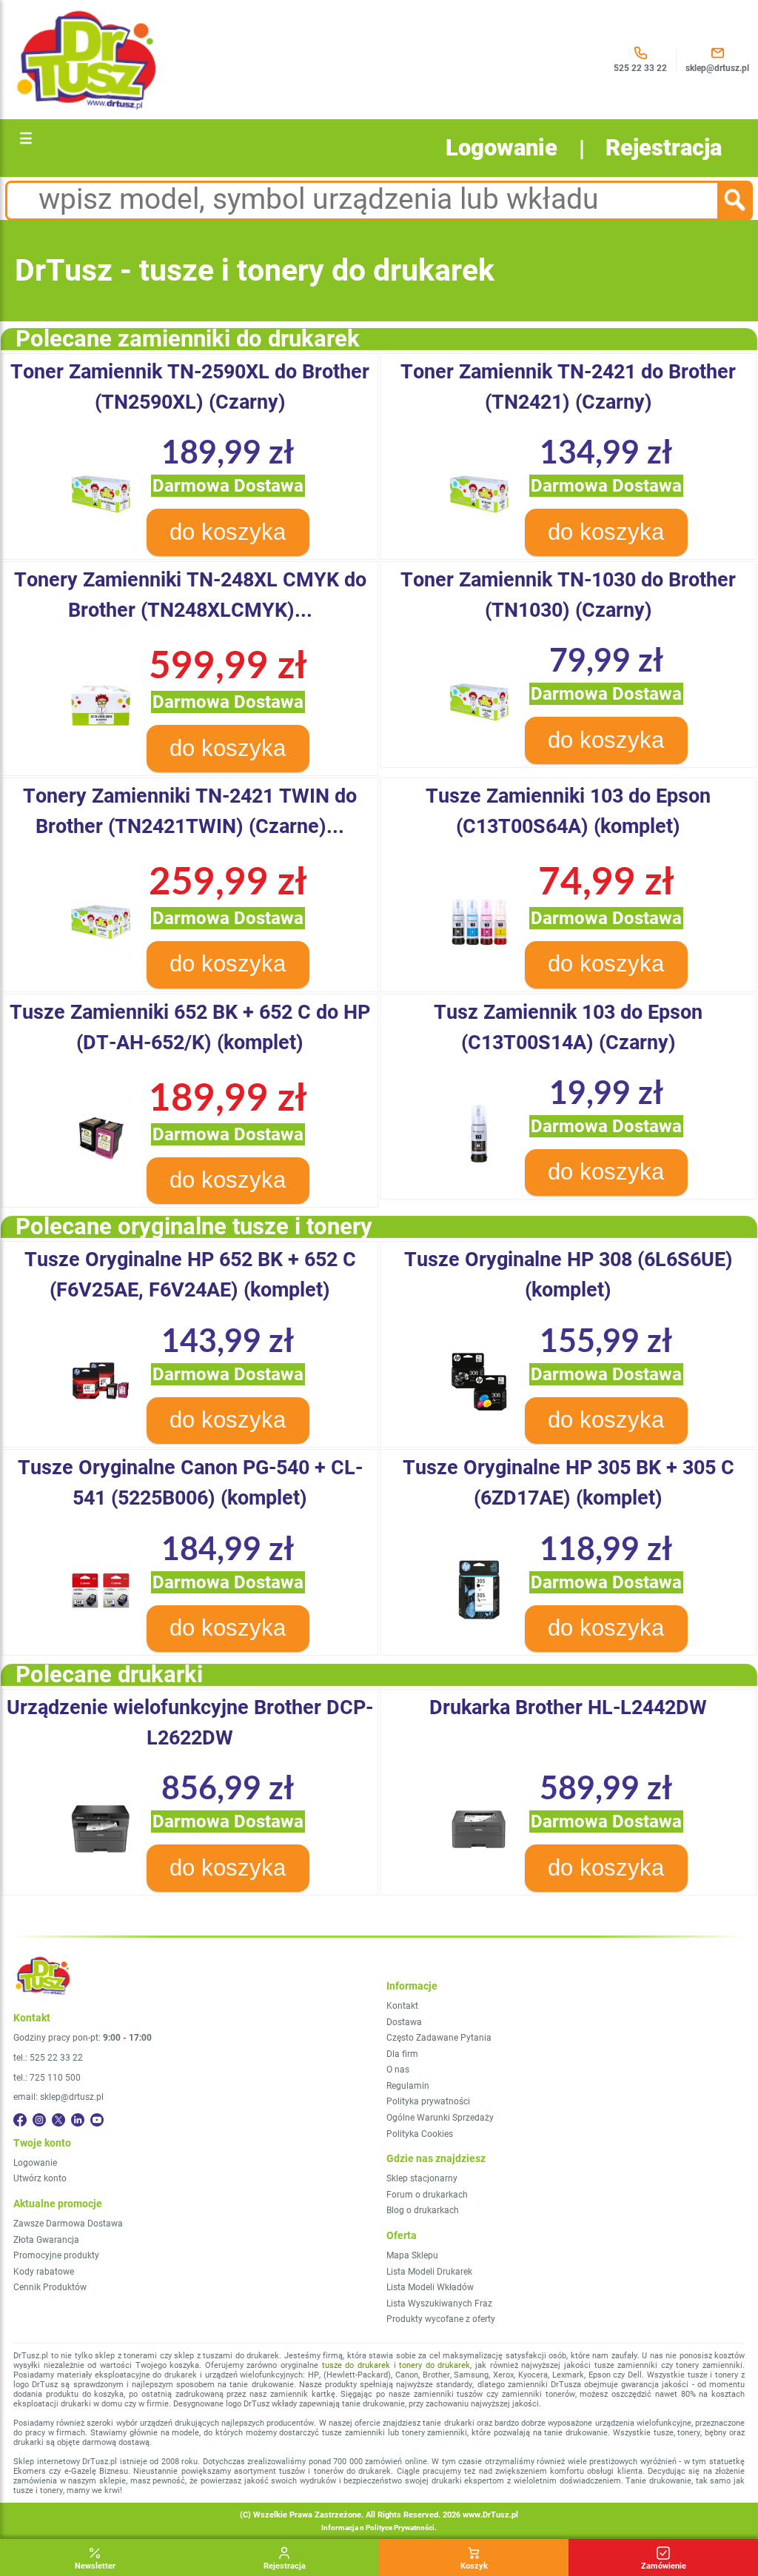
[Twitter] (58, 2120)
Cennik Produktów (50, 2287)
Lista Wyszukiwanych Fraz (439, 2304)
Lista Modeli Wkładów (430, 2287)
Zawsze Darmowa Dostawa (68, 2224)
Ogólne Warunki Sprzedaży (440, 2118)
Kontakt (402, 2006)
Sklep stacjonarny (422, 2178)
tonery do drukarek (435, 2365)
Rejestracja (664, 148)
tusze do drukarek (356, 2365)
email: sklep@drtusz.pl (58, 2097)
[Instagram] (39, 2120)
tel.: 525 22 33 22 (48, 2058)
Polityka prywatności (428, 2101)
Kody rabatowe (44, 2272)
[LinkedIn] (78, 2120)
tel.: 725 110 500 (47, 2078)
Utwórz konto (40, 2178)
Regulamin (408, 2086)
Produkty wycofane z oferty (441, 2319)
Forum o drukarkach (427, 2195)
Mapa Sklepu (412, 2255)
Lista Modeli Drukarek (429, 2272)
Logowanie (502, 148)
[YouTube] (97, 2120)
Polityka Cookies (420, 2134)
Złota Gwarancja (46, 2240)
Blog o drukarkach (423, 2210)
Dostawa (404, 2022)
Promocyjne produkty (56, 2255)
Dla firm (402, 2054)
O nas (398, 2070)
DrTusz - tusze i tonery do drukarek (255, 270)
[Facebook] (20, 2120)
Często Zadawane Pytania (439, 2038)
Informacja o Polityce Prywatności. (379, 2528)
